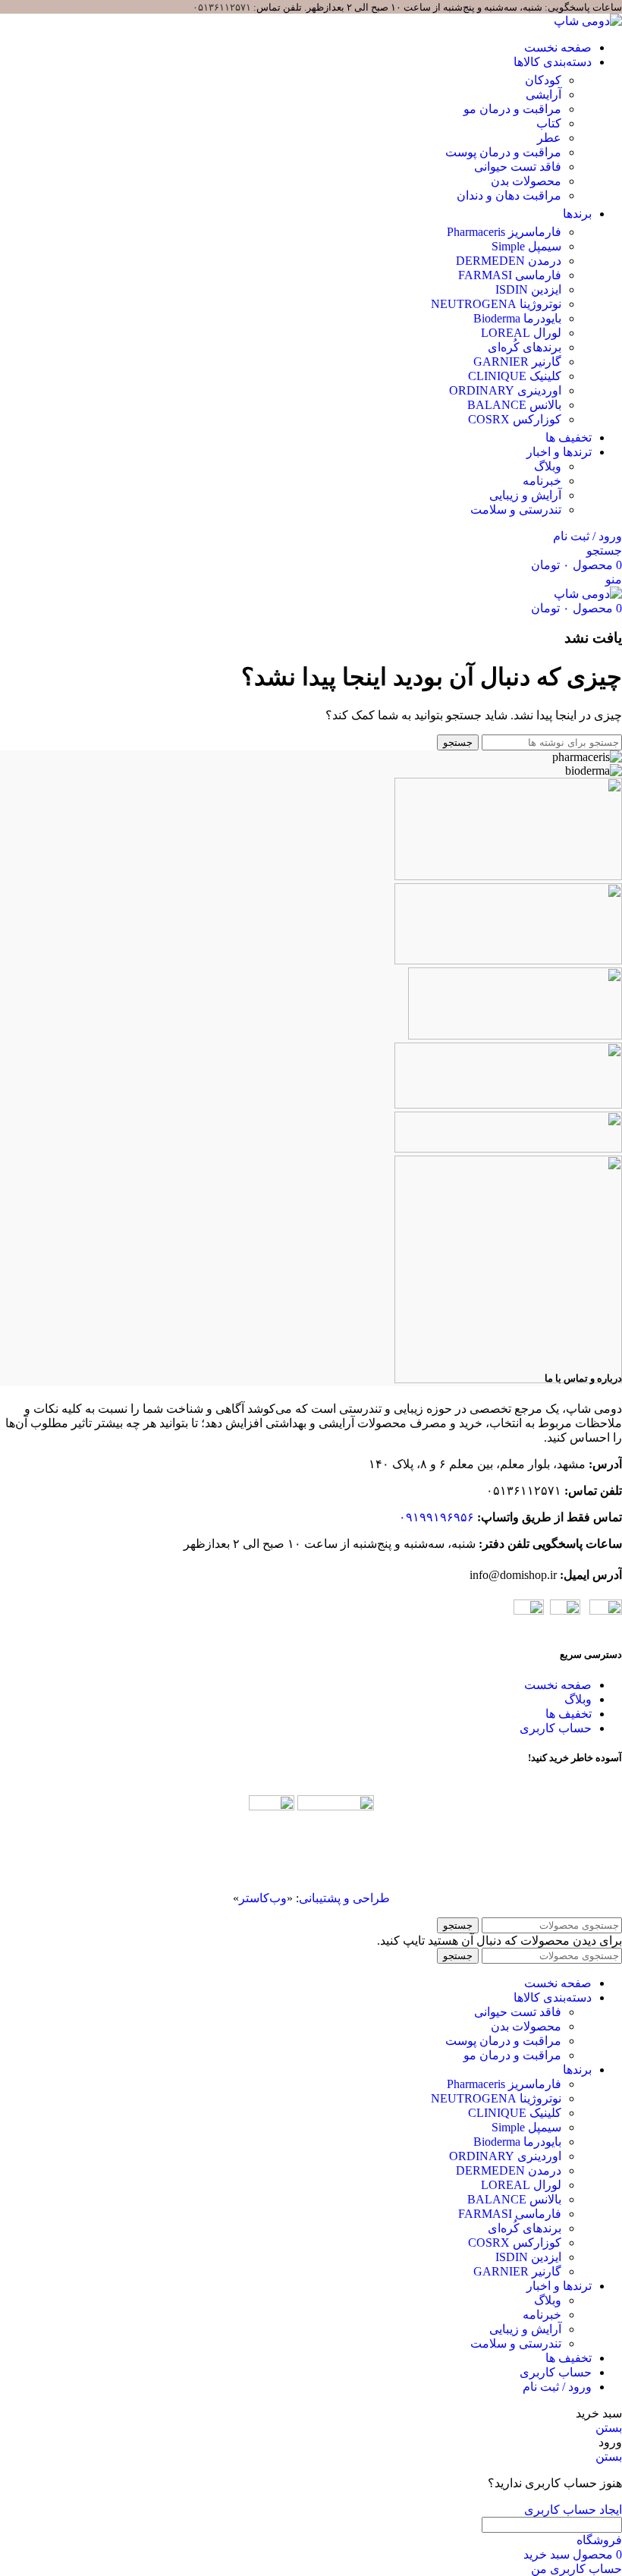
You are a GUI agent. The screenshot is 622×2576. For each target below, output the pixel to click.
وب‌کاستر (263, 1898)
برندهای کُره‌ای (525, 2228)
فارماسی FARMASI (510, 2214)
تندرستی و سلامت (516, 510)
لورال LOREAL (521, 2185)
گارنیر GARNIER (517, 2271)
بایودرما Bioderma (517, 2142)
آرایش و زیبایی (525, 495)
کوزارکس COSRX (515, 2243)
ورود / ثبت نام (557, 2387)
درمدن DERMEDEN (509, 2170)
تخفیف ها (569, 1714)
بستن (609, 2428)
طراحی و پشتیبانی (344, 1898)
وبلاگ (548, 466)
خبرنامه (542, 481)
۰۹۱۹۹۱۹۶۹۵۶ (437, 1517)
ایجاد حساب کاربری (573, 2510)
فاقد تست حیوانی (518, 2012)
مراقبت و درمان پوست (503, 2041)
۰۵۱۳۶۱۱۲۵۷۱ (222, 7)
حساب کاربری (556, 1728)
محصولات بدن (526, 2026)
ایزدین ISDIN (528, 2257)
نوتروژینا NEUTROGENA (496, 2098)
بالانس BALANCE (514, 2199)
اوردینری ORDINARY (505, 2156)
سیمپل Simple (526, 2127)
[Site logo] (588, 21)
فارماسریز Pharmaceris (504, 2084)
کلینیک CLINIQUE (515, 2113)
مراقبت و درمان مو (512, 2055)
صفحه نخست (558, 1685)
